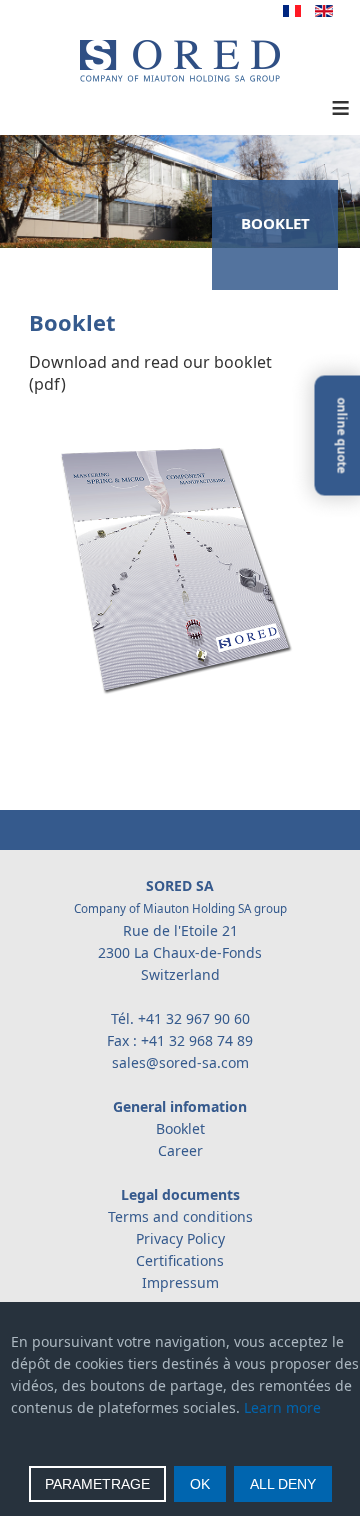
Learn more (282, 1407)
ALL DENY (283, 1484)
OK (200, 1484)
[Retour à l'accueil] (180, 77)
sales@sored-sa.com (180, 1062)
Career (180, 1150)
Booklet (180, 1128)
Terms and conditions (180, 1216)
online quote (342, 436)
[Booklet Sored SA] (165, 693)
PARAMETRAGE (97, 1484)
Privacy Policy (180, 1238)
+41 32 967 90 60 (194, 1018)
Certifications (180, 1260)
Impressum (180, 1282)
